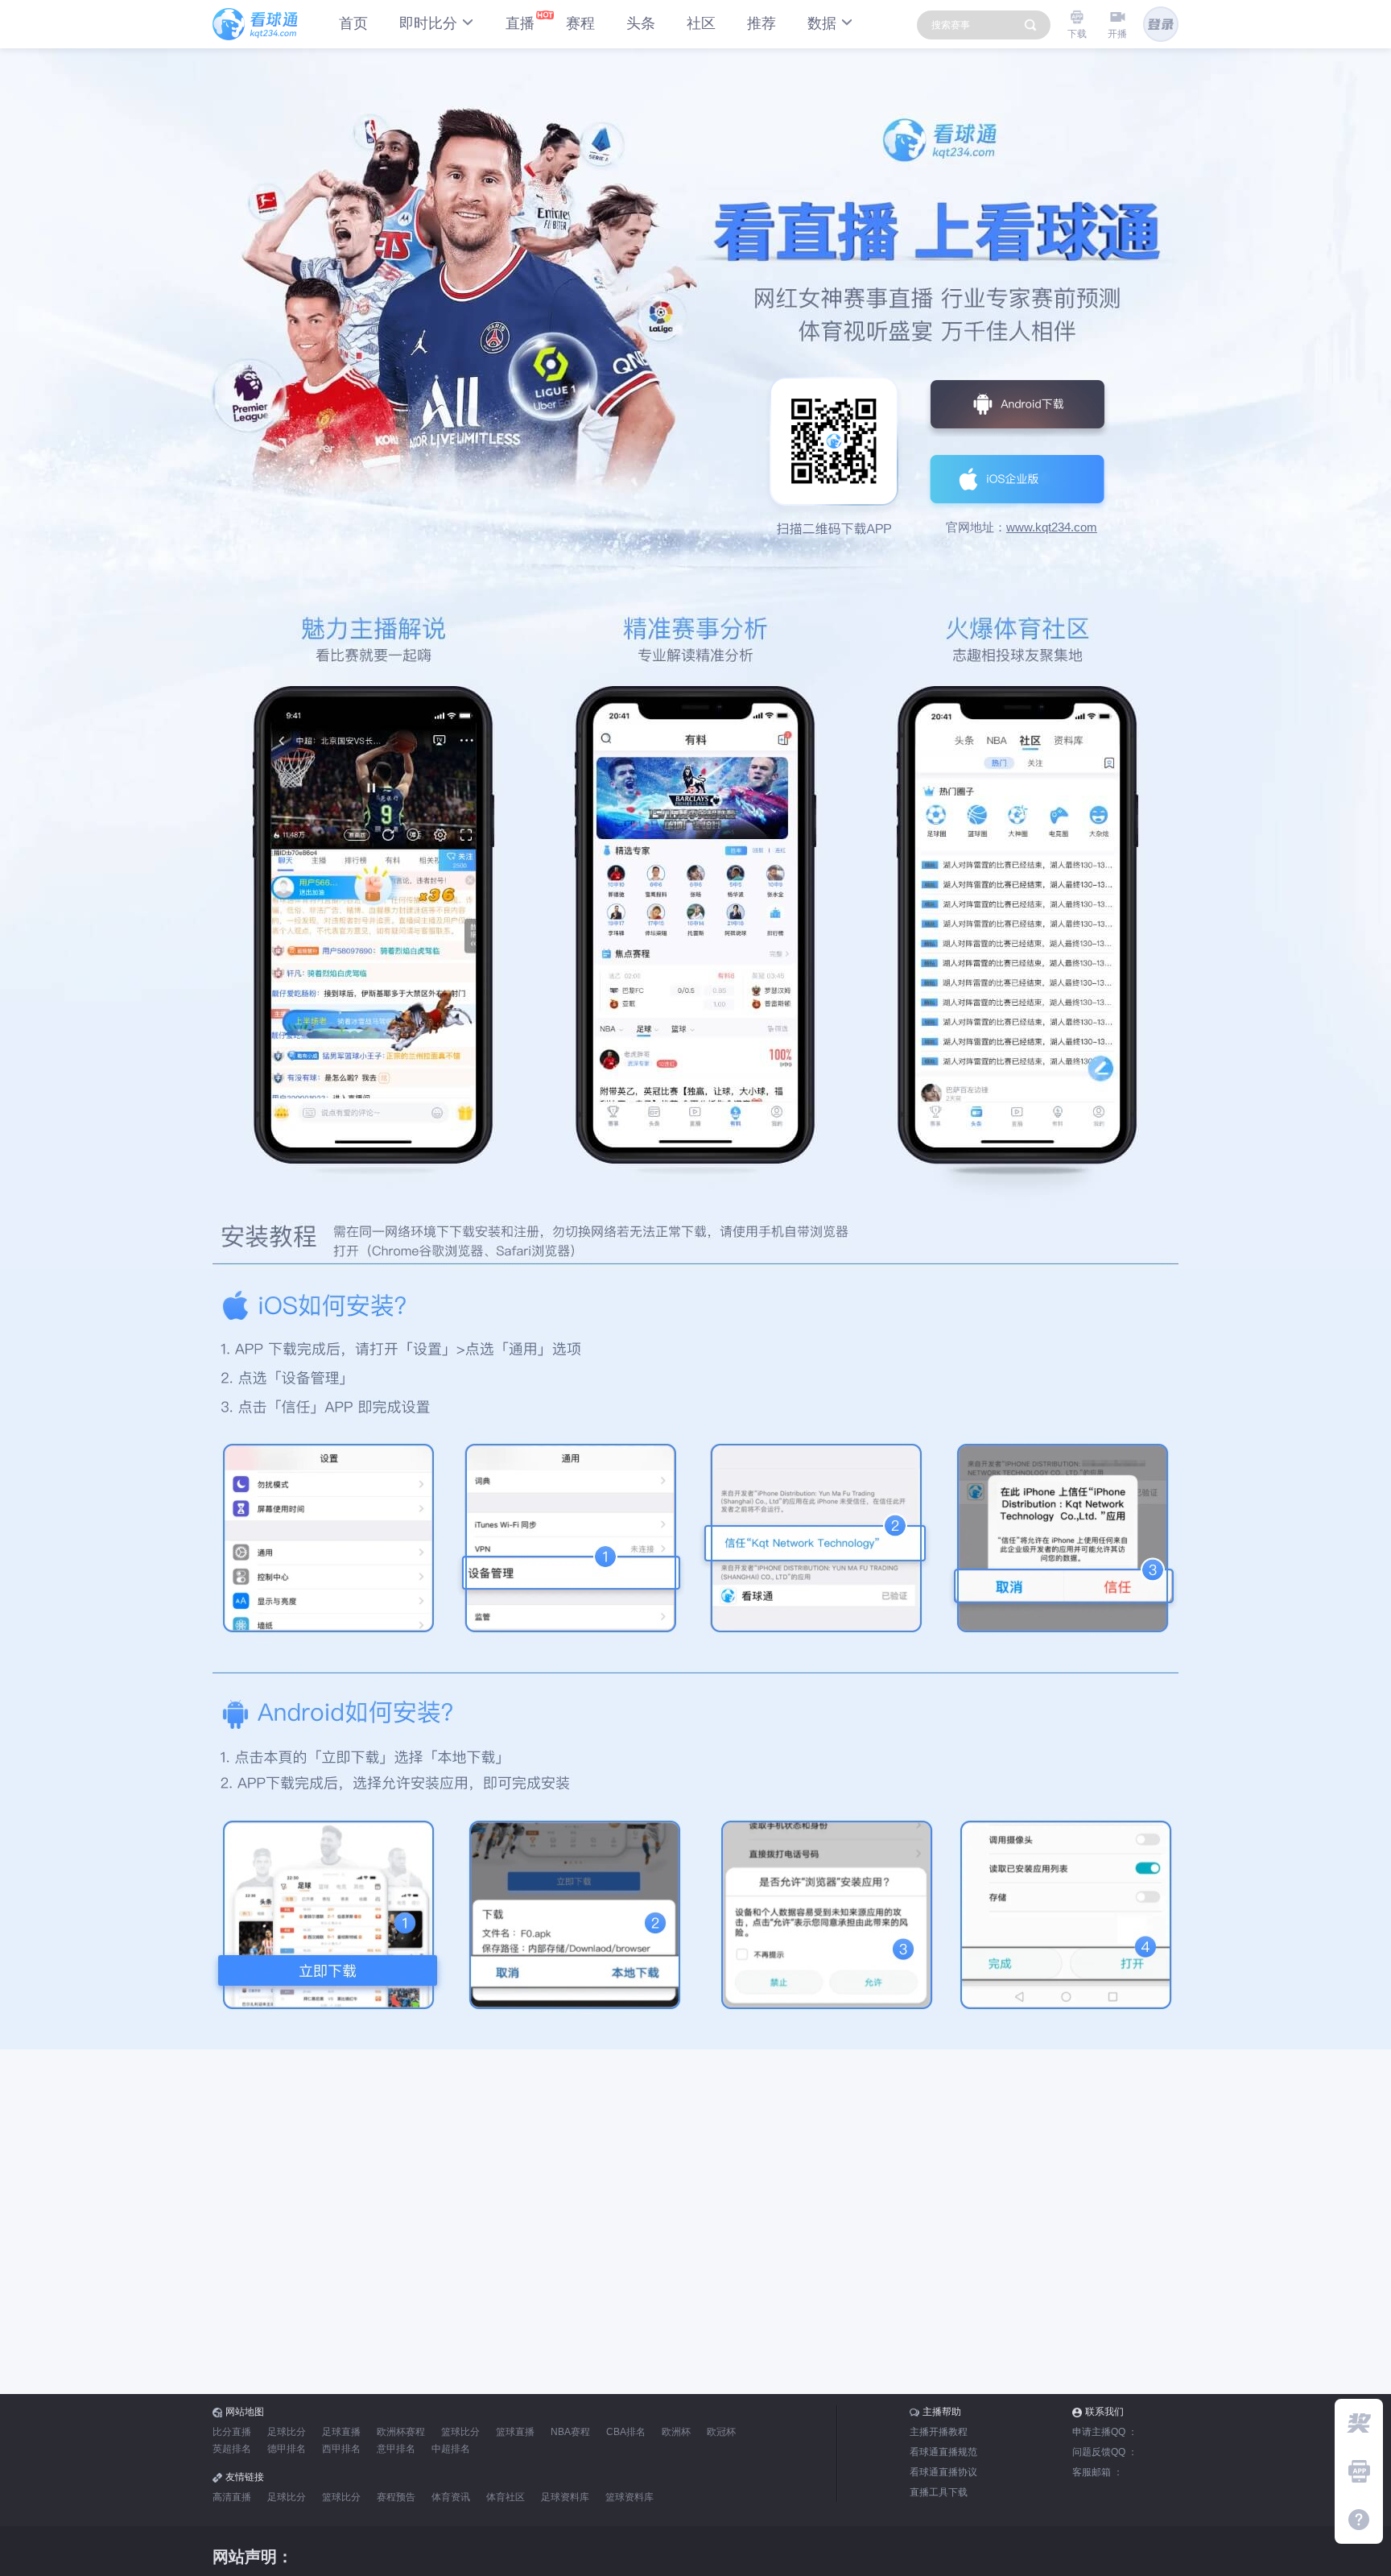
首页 (353, 23)
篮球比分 (460, 2432)
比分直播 (232, 2432)
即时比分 (428, 23)
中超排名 (451, 2449)
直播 (520, 23)
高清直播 (232, 2497)
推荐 (762, 23)
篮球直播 (515, 2432)
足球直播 (341, 2432)
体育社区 (506, 2497)
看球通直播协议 (943, 2472)
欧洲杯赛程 (401, 2432)
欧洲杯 (676, 2432)
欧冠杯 (721, 2432)
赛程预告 (396, 2497)
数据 (822, 23)
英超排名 (232, 2449)
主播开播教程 (939, 2432)
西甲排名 (341, 2449)
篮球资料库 (629, 2497)
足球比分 (287, 2432)
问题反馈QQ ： (1105, 2452)
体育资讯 (451, 2497)
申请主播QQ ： (1105, 2432)
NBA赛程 (570, 2432)
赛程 (580, 23)
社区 (701, 23)
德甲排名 (287, 2449)
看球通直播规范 (943, 2452)
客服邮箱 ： (1098, 2472)
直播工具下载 (939, 2492)
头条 (641, 23)
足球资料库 (565, 2497)
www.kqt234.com (1052, 527)
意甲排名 (396, 2449)
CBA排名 (626, 2432)
